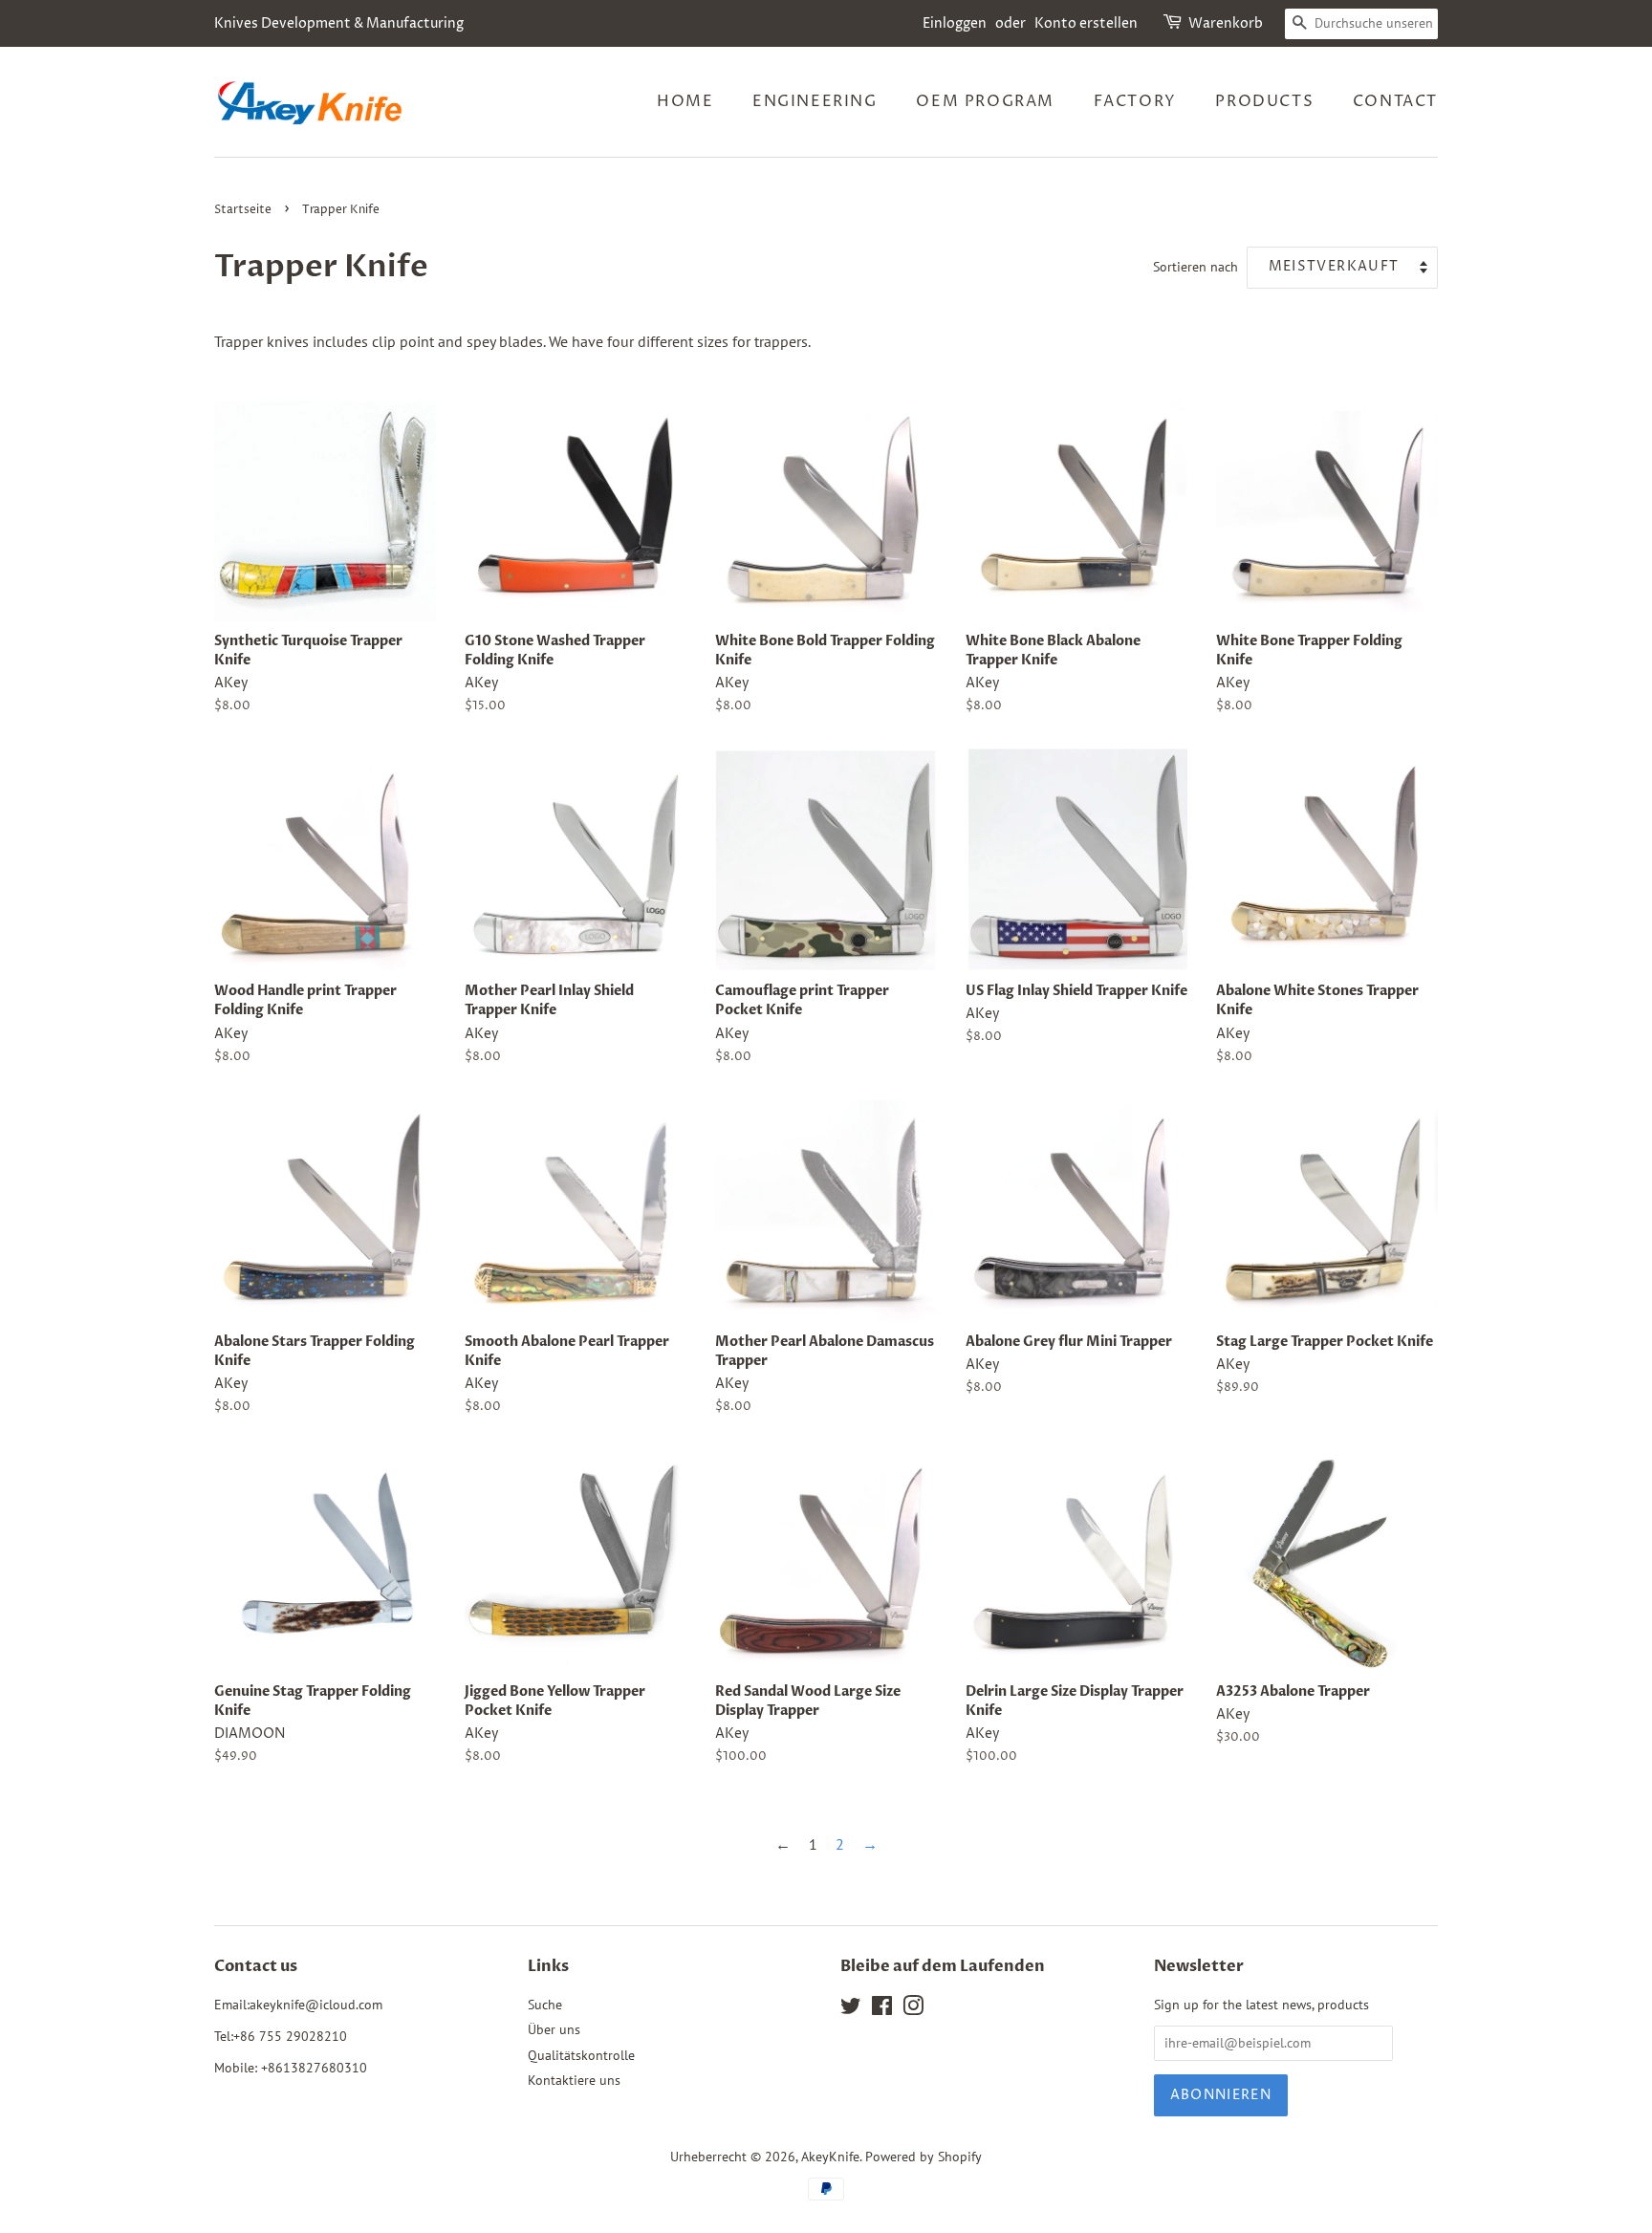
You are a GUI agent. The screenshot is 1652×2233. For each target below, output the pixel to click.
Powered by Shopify (924, 2157)
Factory (1135, 101)
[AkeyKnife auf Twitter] (851, 2009)
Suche (545, 2005)
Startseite (243, 210)
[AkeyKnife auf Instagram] (913, 2009)
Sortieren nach (1196, 266)
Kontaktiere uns (574, 2080)
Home (685, 101)
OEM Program (985, 101)
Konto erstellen (1086, 23)
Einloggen (955, 23)
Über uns (554, 2029)
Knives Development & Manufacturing (339, 23)
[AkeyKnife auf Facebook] (882, 2009)
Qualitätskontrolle (581, 2055)
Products (1264, 101)
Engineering (815, 101)
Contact (1395, 101)
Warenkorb (1226, 23)
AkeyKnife (830, 2157)
